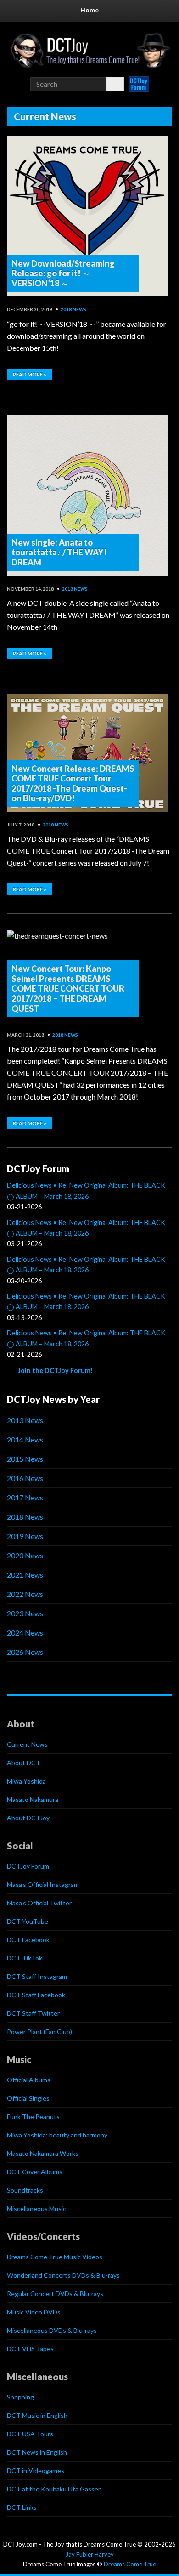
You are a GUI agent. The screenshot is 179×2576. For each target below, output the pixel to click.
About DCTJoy (28, 1818)
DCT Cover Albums (35, 2172)
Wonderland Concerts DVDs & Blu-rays (63, 2275)
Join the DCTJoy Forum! (56, 1371)
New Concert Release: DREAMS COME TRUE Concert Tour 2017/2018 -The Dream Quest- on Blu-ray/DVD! (73, 784)
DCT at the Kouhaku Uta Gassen (54, 2489)
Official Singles (28, 2098)
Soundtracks (25, 2190)
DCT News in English (37, 2452)
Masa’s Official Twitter (39, 1903)
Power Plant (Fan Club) (39, 2032)
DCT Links (22, 2507)
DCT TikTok (25, 1958)
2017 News (25, 1497)
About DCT (24, 1763)
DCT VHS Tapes (30, 2349)
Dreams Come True (130, 2564)
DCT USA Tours (30, 2434)
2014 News (25, 1439)
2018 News (73, 309)
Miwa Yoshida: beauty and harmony (57, 2135)
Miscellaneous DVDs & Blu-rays (52, 2330)
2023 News (25, 1613)
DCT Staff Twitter (33, 2013)
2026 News (25, 1652)
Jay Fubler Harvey (90, 2554)
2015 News (25, 1459)
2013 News (25, 1420)
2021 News (25, 1575)
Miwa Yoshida (26, 1781)
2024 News (25, 1633)
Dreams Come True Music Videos (55, 2257)
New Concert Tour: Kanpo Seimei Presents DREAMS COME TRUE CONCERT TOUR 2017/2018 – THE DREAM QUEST (68, 988)
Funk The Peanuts (33, 2117)
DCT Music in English (37, 2415)
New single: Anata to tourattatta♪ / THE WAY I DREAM (59, 552)
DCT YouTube (28, 1921)
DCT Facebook (28, 1940)
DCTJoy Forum (28, 1866)
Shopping (20, 2397)
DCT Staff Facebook (36, 1995)
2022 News (25, 1594)
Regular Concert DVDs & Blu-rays (55, 2294)
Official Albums (29, 2080)
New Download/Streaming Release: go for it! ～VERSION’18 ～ (63, 273)
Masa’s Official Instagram (43, 1884)
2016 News (25, 1478)
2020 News (25, 1555)
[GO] (115, 84)
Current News (27, 1744)
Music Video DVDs (34, 2312)
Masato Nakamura (33, 1799)
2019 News (25, 1536)
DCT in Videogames (36, 2471)
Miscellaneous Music (36, 2208)
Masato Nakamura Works (43, 2153)
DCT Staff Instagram (37, 1976)
